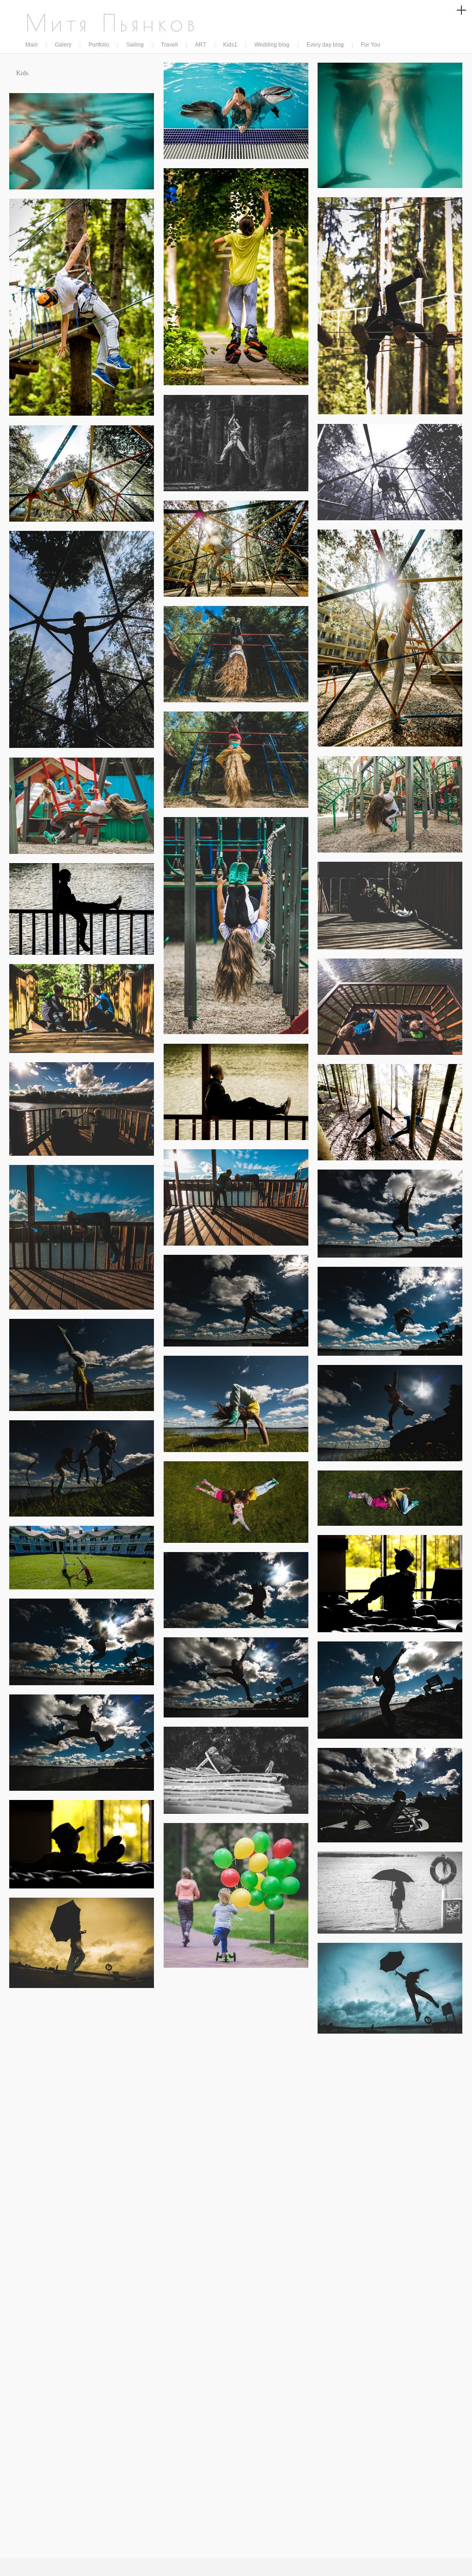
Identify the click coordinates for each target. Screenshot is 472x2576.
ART (201, 45)
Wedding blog (272, 45)
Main (32, 45)
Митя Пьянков (112, 23)
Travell (169, 45)
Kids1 (230, 45)
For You (371, 45)
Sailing (135, 45)
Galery (63, 45)
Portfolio (99, 45)
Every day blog (325, 45)
